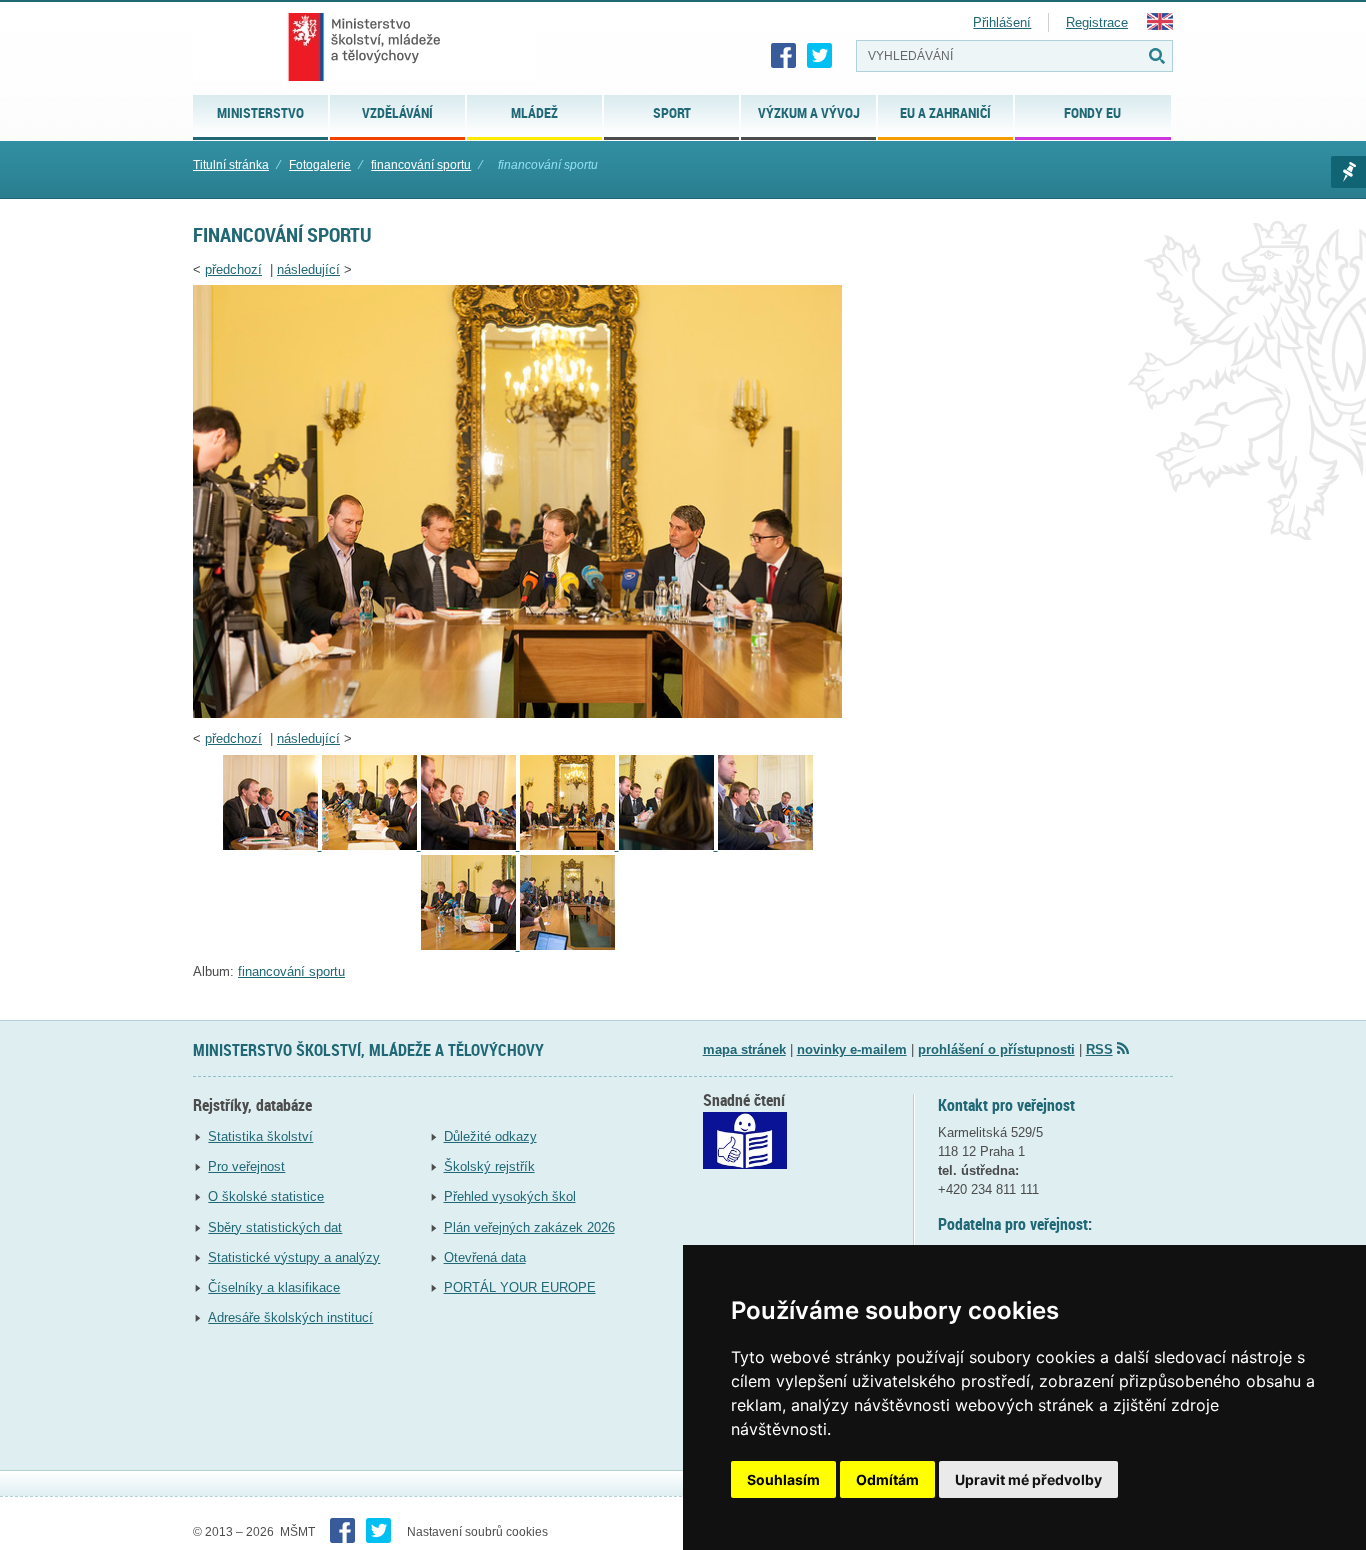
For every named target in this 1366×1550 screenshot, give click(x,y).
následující (308, 269)
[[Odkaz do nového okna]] (745, 1164)
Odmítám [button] (887, 1479)
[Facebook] (784, 56)
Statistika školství (260, 1136)
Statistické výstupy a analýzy (294, 1257)
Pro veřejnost (246, 1166)
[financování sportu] (517, 713)
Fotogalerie (320, 165)
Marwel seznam (1348, 172)
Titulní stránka (231, 165)
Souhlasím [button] (783, 1479)
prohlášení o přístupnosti (996, 1049)
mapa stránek (744, 1049)
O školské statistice (266, 1196)
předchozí (233, 269)
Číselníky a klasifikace (274, 1287)
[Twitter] (820, 56)
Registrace (1097, 22)
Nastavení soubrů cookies (477, 1532)
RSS (1099, 1049)
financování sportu (421, 165)
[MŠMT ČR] (364, 47)
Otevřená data (485, 1257)
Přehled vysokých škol (510, 1196)
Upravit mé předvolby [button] (1028, 1479)
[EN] (1160, 25)
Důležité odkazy (490, 1136)
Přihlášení (1002, 22)
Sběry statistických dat (275, 1227)
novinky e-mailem (852, 1049)
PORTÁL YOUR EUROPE (520, 1287)
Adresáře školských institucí (290, 1317)
